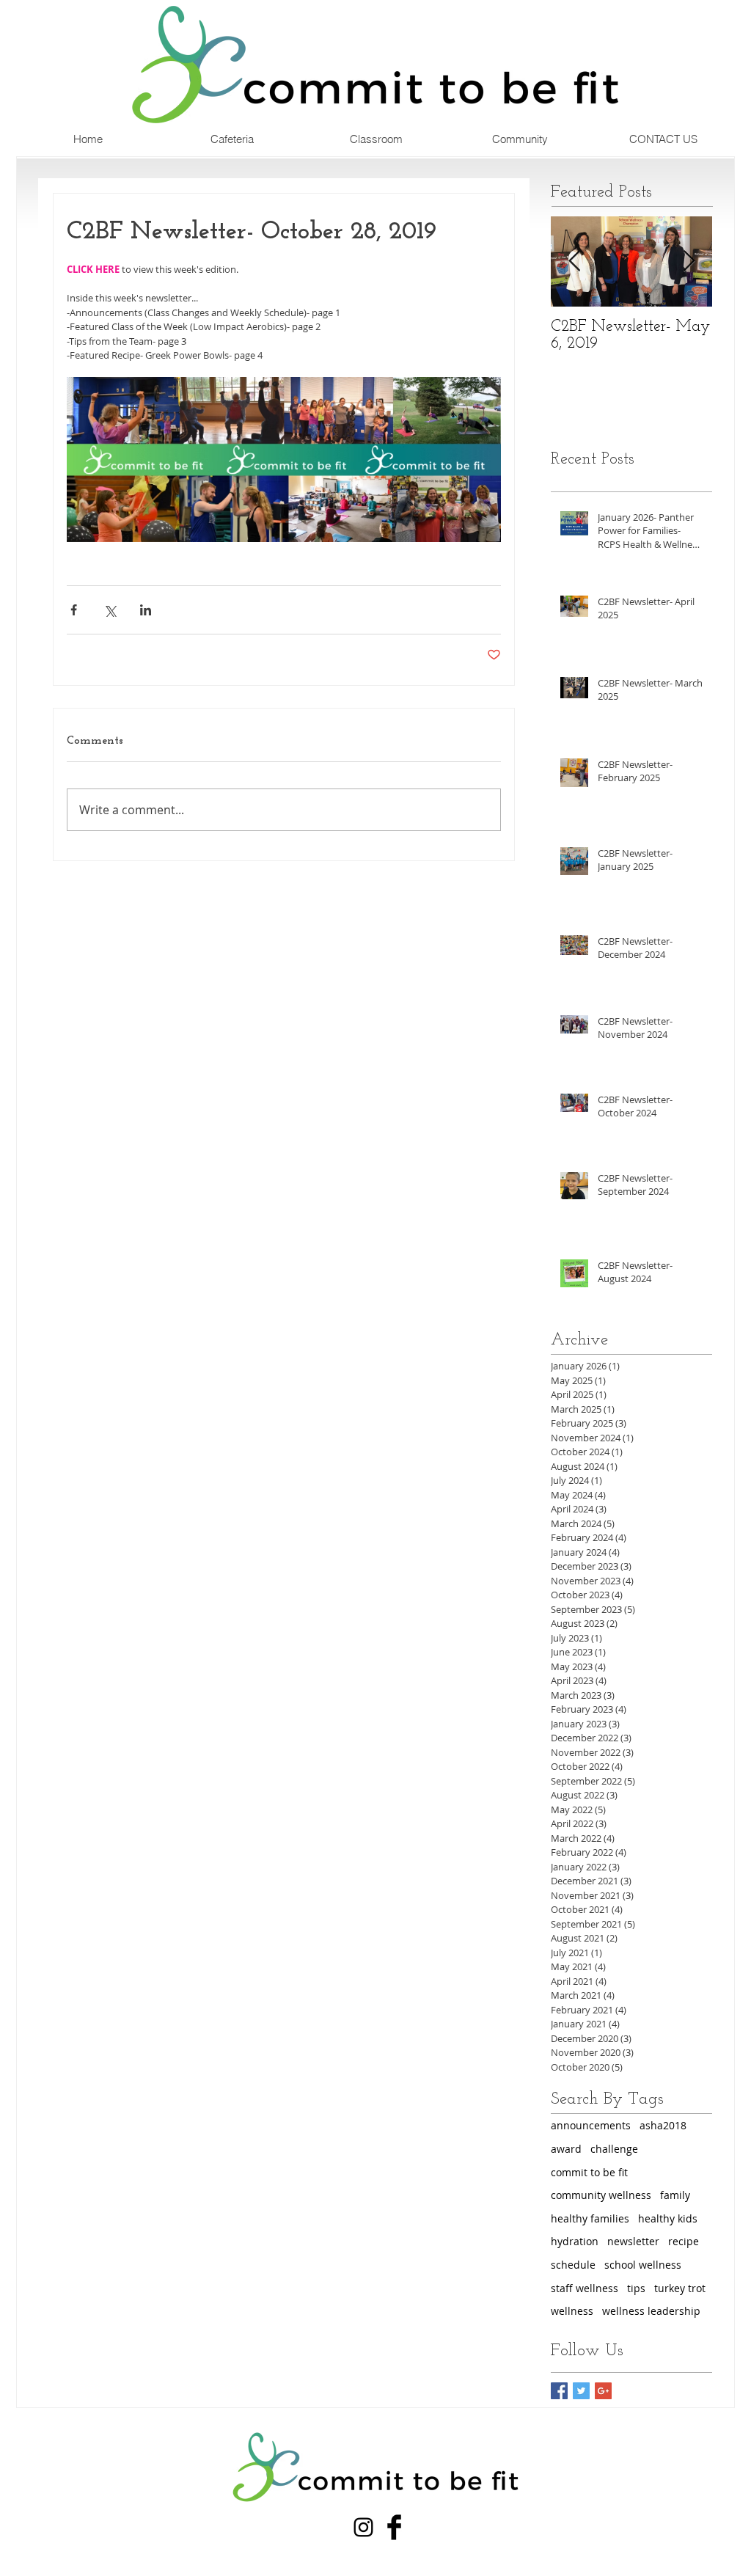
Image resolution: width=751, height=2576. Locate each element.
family (675, 2195)
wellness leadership (651, 2311)
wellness (572, 2311)
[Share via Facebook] (74, 610)
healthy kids (668, 2218)
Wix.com (131, 2549)
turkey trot (680, 2288)
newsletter (633, 2241)
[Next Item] (689, 261)
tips (636, 2288)
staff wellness (585, 2288)
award (566, 2149)
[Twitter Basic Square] (581, 2391)
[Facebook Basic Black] (394, 2527)
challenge (614, 2149)
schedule (573, 2265)
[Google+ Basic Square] (603, 2391)
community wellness (601, 2195)
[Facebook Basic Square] (559, 2391)
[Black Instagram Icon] (363, 2527)
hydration (575, 2241)
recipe (684, 2241)
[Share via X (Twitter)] (110, 610)
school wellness (643, 2265)
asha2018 (663, 2125)
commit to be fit (589, 2172)
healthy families (590, 2218)
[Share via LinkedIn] (146, 610)
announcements (591, 2125)
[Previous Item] (574, 261)
